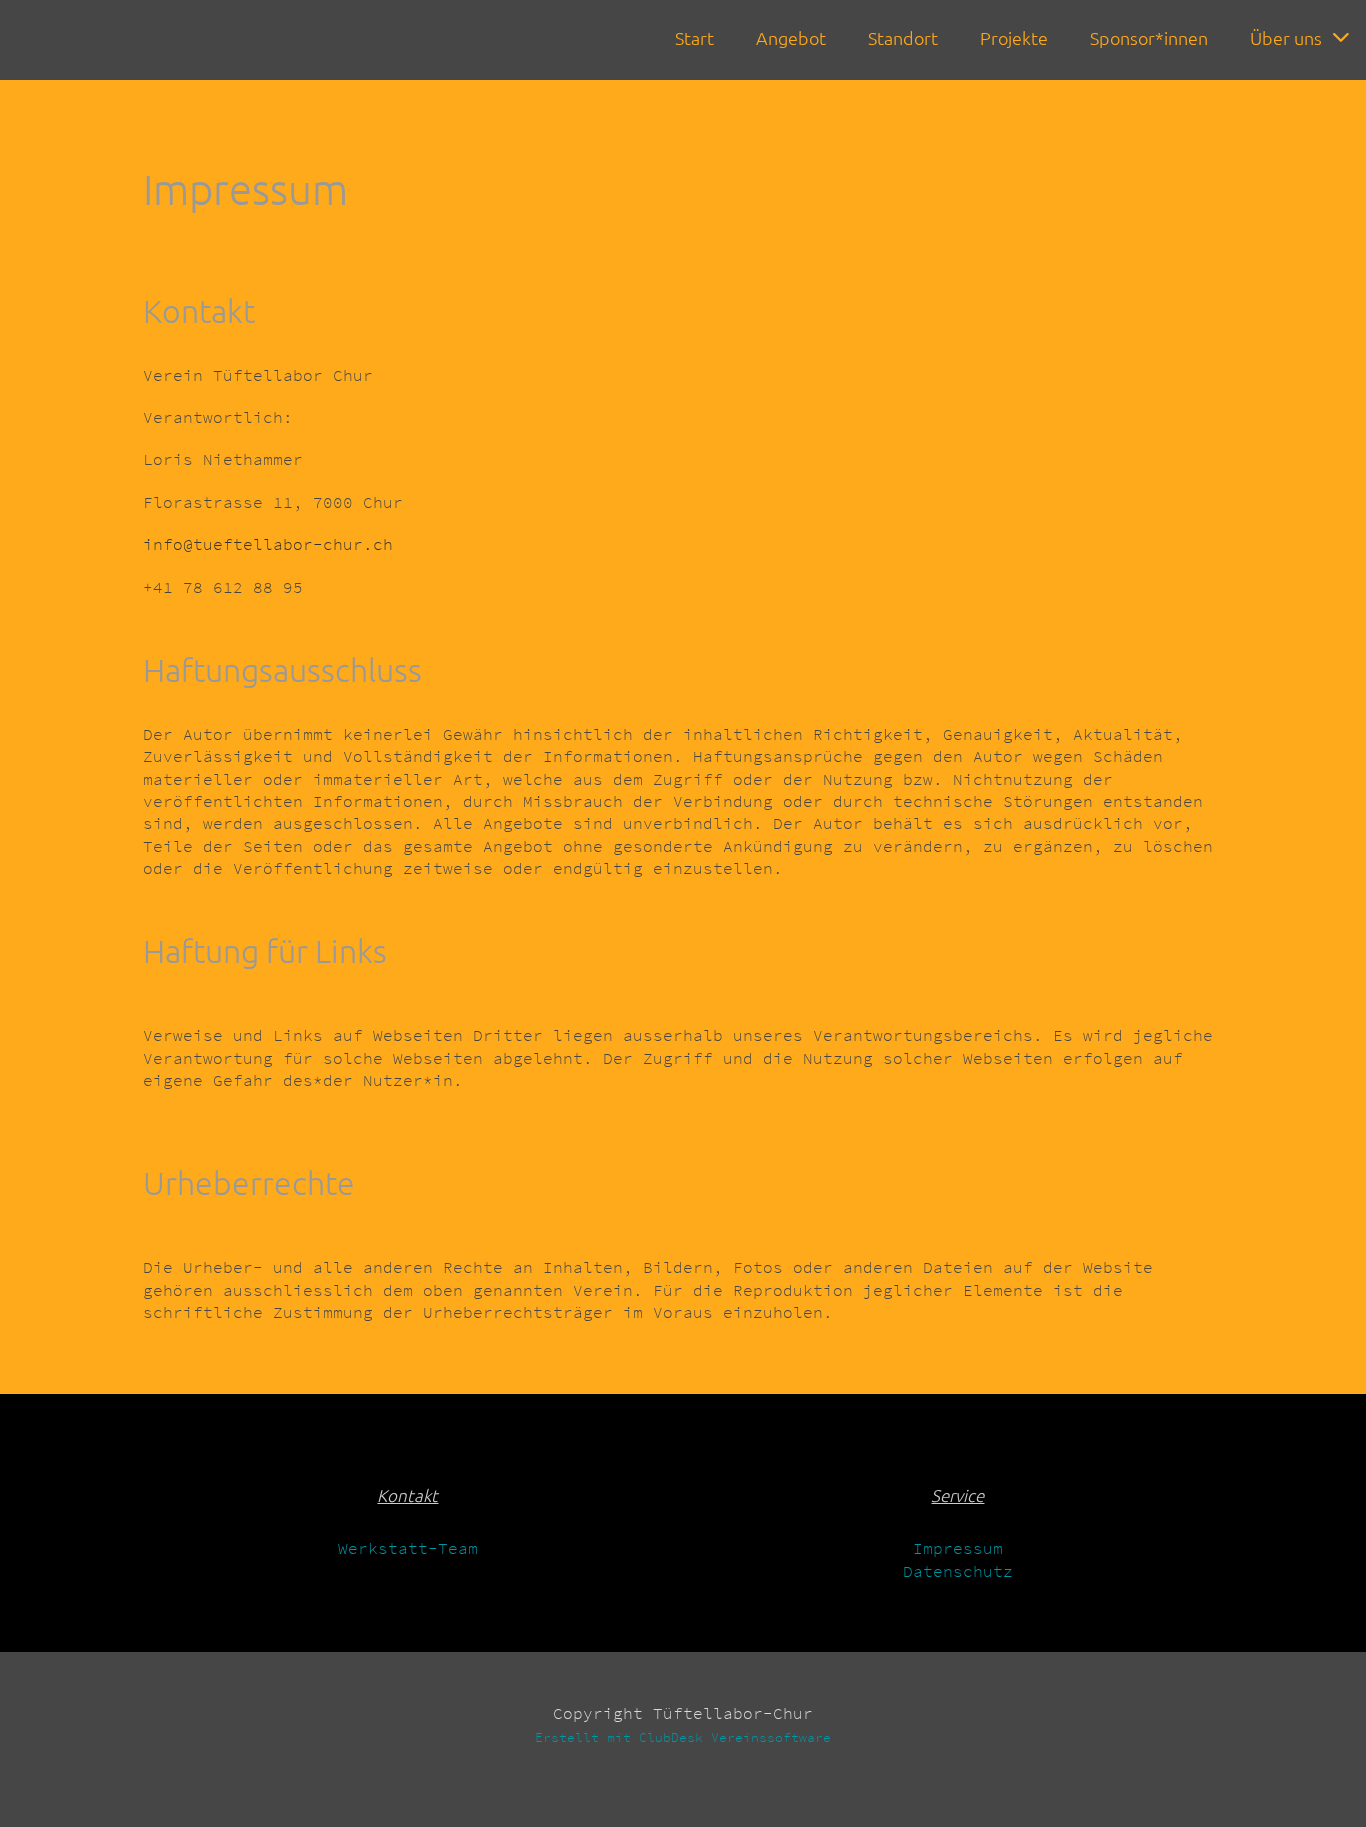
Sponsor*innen (1149, 37)
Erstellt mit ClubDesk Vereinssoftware (683, 1737)
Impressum (958, 1548)
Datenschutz (958, 1571)
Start (694, 37)
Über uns (1286, 37)
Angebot (791, 37)
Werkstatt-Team (408, 1548)
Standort (903, 37)
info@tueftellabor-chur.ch (268, 544)
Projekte (1014, 37)
